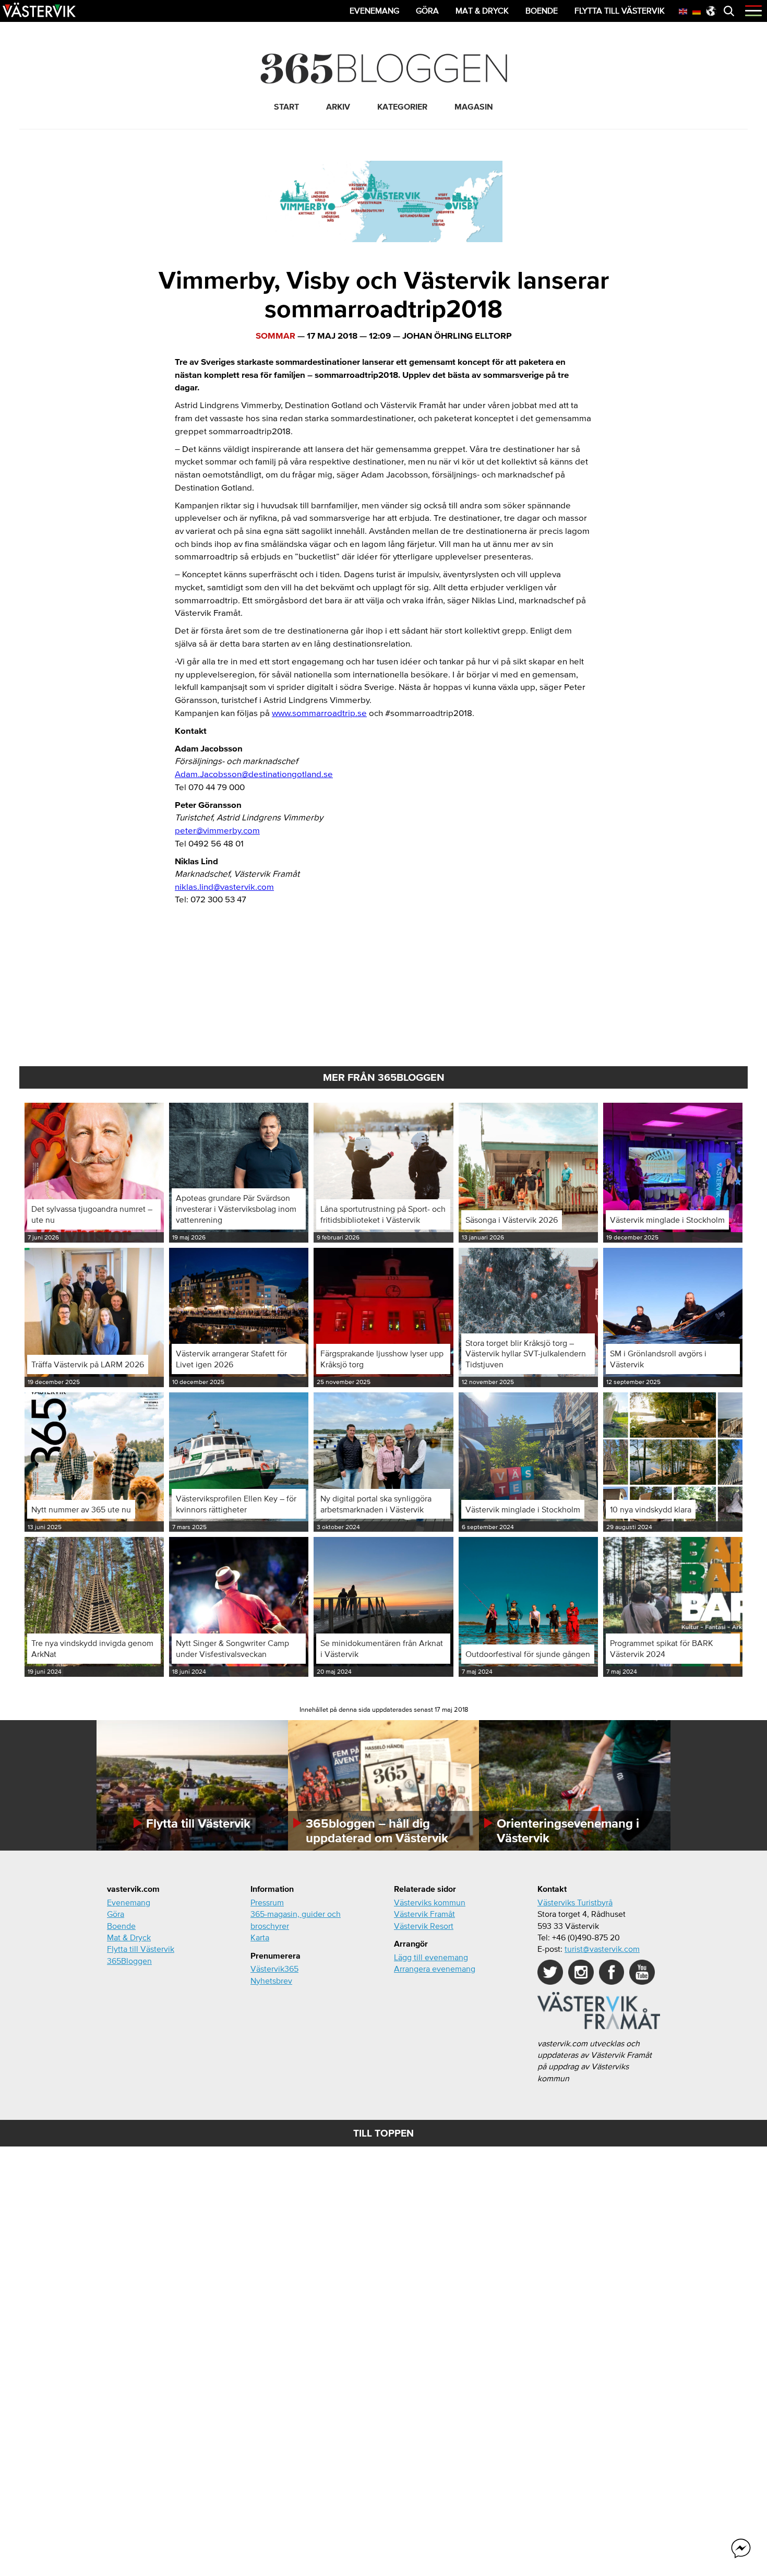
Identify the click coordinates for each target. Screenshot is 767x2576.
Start (286, 106)
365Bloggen (129, 1961)
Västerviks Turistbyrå (575, 1902)
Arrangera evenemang (435, 1969)
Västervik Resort (424, 1926)
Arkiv (338, 106)
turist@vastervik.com (602, 1949)
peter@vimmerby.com (217, 830)
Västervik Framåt (424, 1914)
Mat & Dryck (129, 1937)
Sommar (275, 335)
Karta (260, 1937)
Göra (116, 1914)
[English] (684, 10)
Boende (121, 1926)
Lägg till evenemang (431, 1957)
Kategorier (402, 106)
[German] (697, 10)
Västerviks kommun (430, 1902)
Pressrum (267, 1902)
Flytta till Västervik (141, 1949)
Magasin (474, 106)
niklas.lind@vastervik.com (224, 886)
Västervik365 (274, 1969)
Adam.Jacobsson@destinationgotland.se (254, 774)
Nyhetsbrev (271, 1981)
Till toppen (383, 2133)
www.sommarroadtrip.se (319, 713)
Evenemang (129, 1902)
